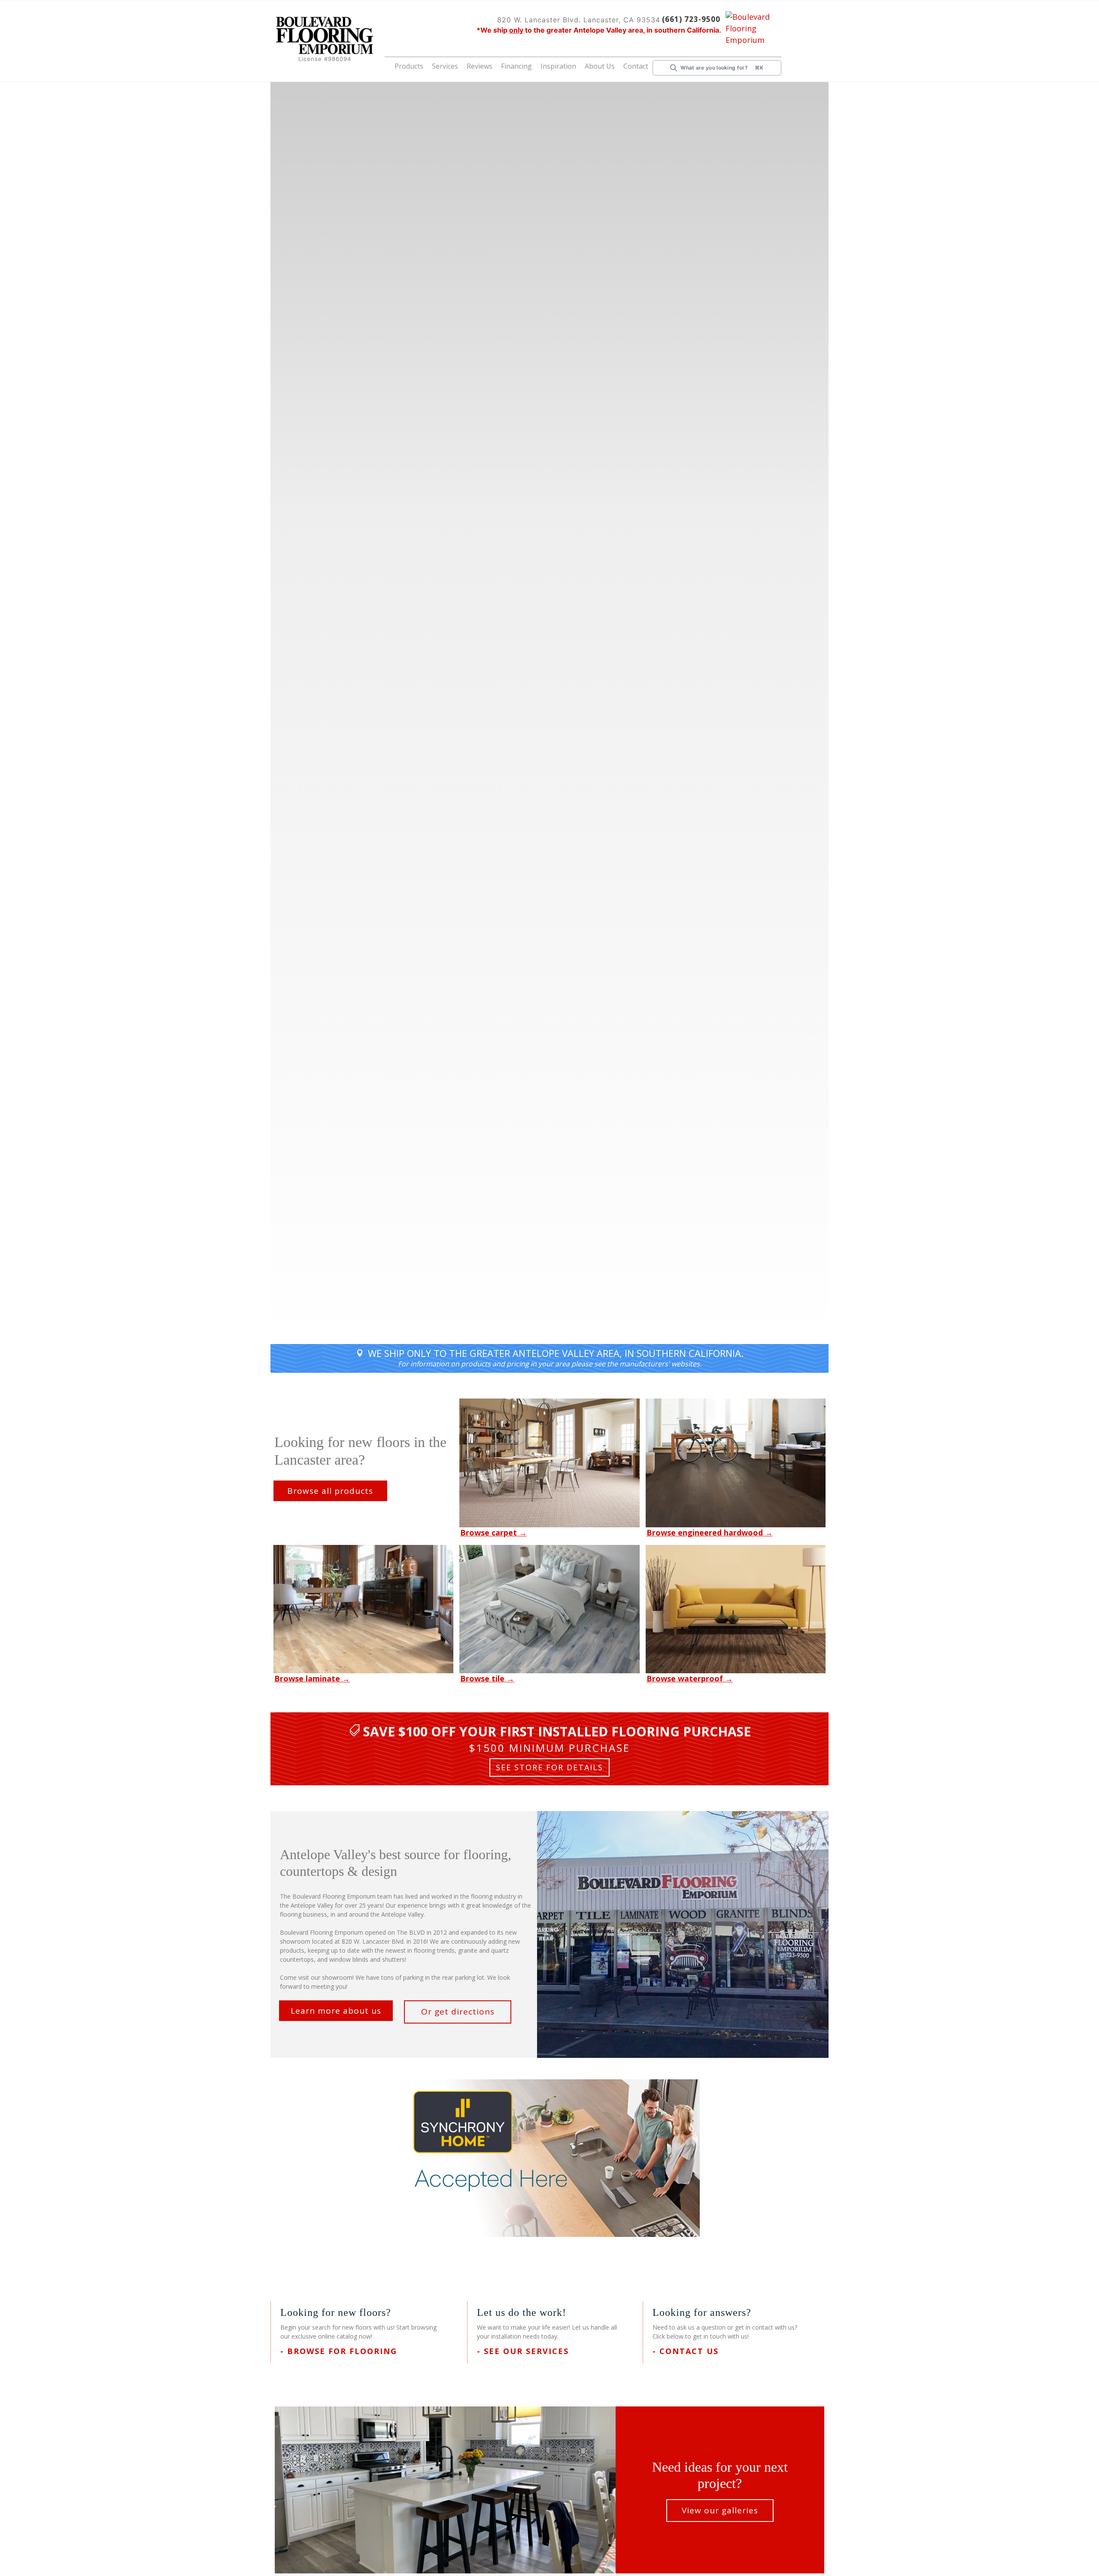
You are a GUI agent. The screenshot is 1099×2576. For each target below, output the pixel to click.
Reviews (499, 66)
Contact (638, 66)
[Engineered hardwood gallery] (736, 1462)
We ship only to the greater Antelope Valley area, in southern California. (556, 1353)
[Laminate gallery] (363, 1608)
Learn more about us (336, 2010)
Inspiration (569, 66)
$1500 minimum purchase (550, 1748)
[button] (435, 68)
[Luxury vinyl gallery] (736, 1608)
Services (467, 66)
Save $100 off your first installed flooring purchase (557, 1731)
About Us (605, 66)
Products (435, 66)
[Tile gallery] (549, 1608)
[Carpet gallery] (549, 1462)
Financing (533, 66)
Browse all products (330, 1490)
